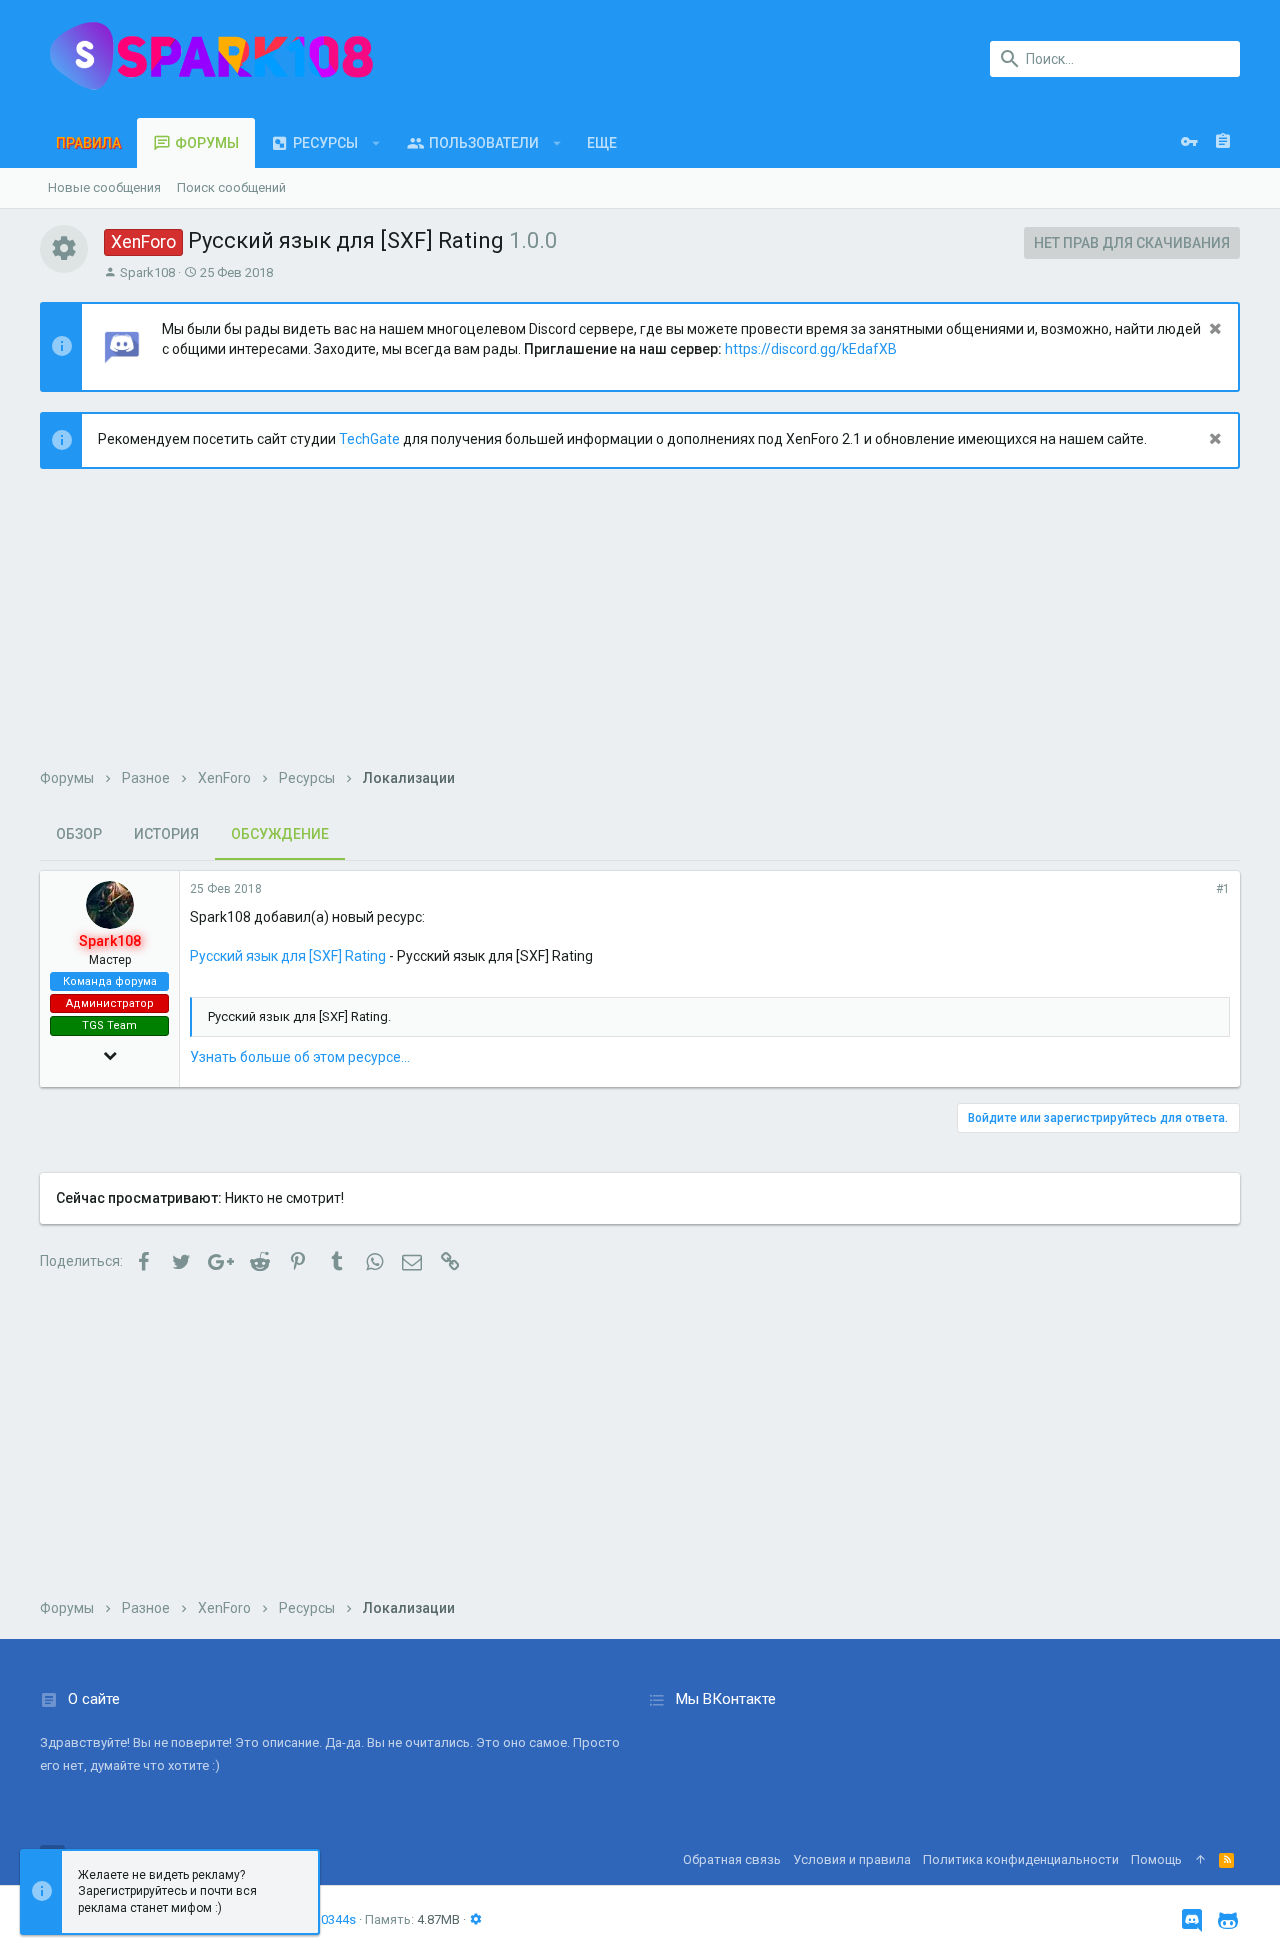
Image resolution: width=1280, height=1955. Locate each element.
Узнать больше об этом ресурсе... (300, 1057)
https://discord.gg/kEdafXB (811, 349)
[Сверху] (1200, 1860)
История (166, 834)
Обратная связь (732, 1859)
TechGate (369, 439)
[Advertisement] (640, 629)
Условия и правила (852, 1859)
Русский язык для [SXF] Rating (288, 956)
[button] (376, 143)
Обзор (79, 834)
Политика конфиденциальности (1021, 1859)
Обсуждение (280, 834)
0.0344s (333, 1919)
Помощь (1156, 1859)
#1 (1223, 889)
